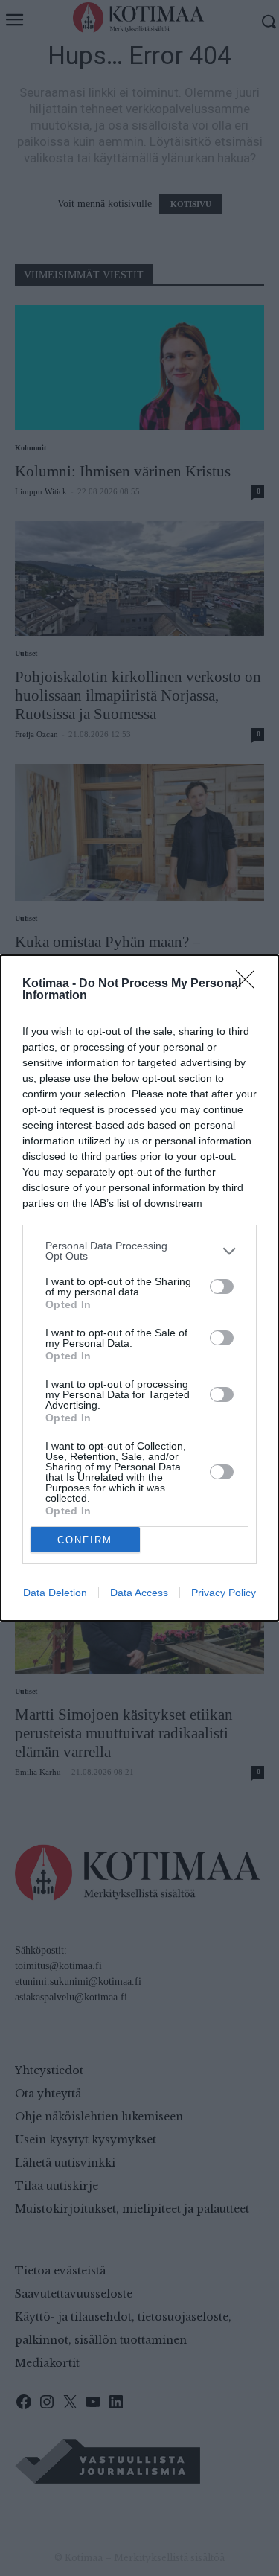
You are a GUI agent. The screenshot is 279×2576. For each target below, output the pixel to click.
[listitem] (139, 1251)
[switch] (222, 1287)
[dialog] (139, 1288)
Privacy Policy (224, 1593)
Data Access (139, 1593)
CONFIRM (85, 1540)
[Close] (250, 984)
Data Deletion (55, 1593)
